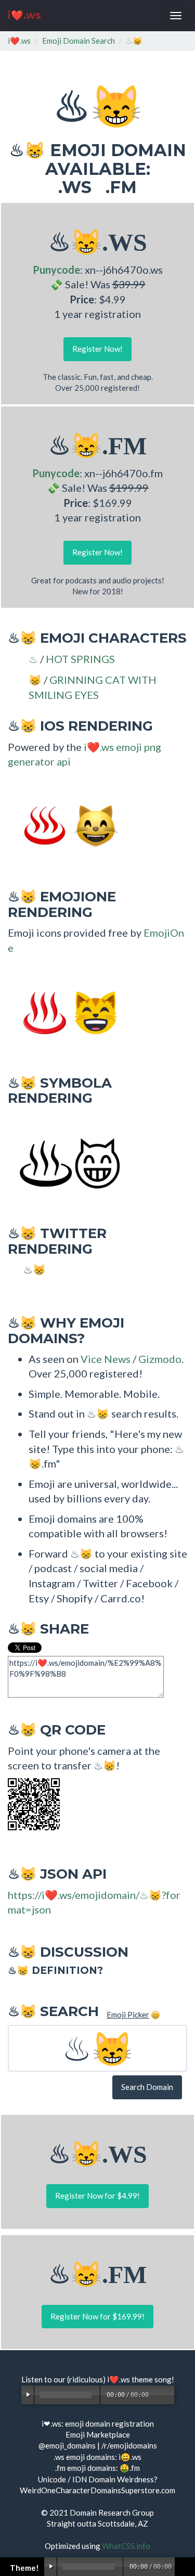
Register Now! (97, 349)
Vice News (106, 1359)
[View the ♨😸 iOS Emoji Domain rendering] (65, 825)
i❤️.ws (24, 15)
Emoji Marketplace (98, 2434)
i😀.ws (130, 2457)
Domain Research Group (112, 2513)
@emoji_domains (67, 2445)
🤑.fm (130, 2468)
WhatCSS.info (126, 2546)
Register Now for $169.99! (97, 2316)
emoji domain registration (109, 2424)
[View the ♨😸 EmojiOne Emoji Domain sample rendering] (65, 1012)
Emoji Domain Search (79, 41)
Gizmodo (160, 1359)
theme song (152, 2379)
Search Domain (147, 2087)
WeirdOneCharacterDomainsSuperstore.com (97, 2490)
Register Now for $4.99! (97, 2196)
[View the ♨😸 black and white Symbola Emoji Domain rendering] (65, 1162)
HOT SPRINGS (80, 659)
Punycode (56, 270)
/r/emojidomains (129, 2445)
